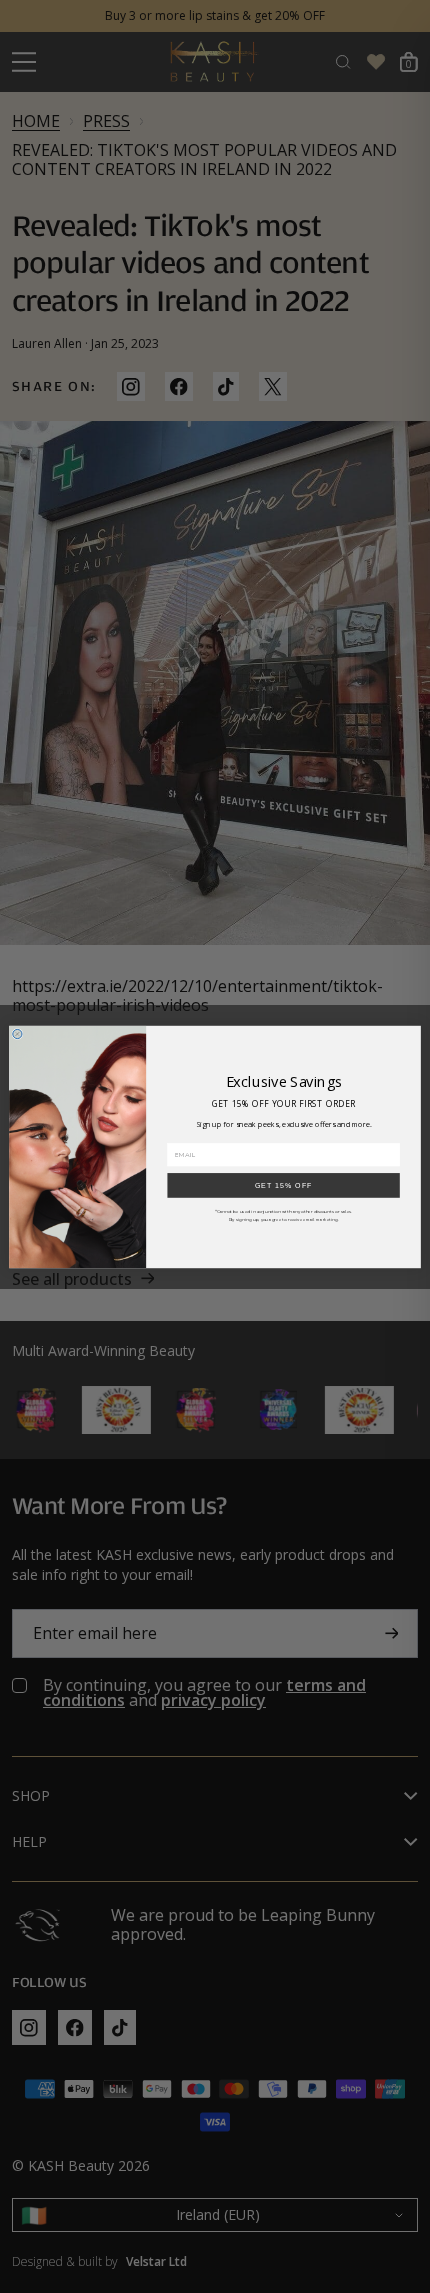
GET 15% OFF (284, 1185)
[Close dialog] (17, 1033)
